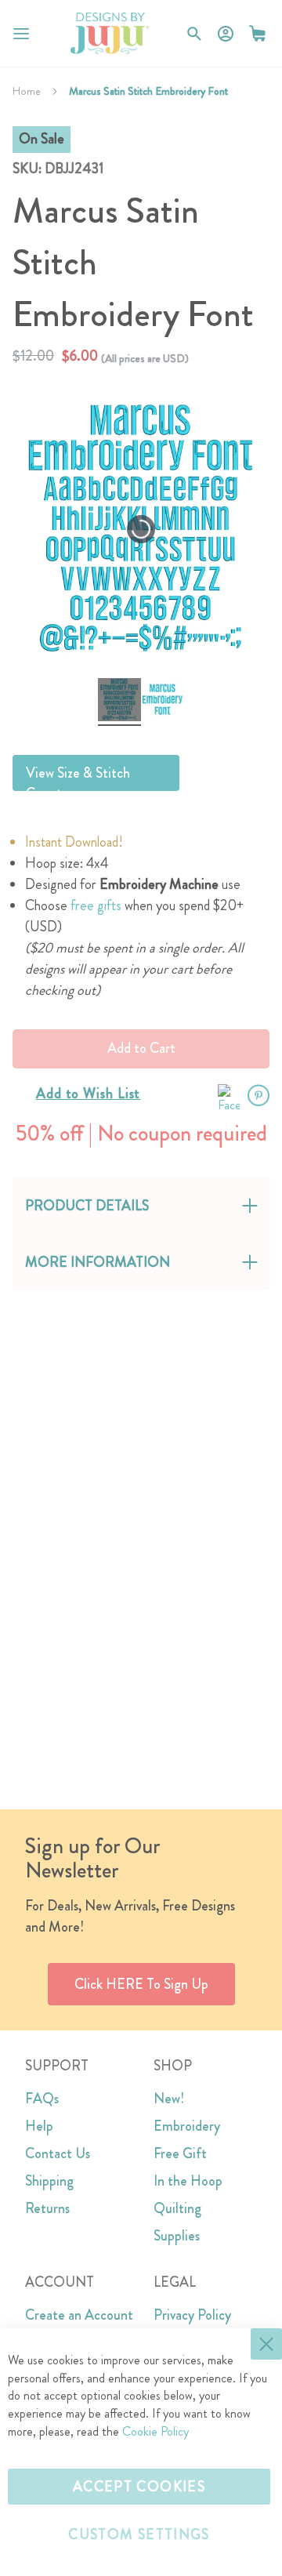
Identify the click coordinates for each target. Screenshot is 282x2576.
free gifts (96, 905)
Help (39, 2126)
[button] (257, 33)
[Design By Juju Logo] (109, 33)
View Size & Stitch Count (78, 777)
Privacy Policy (192, 2315)
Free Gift (180, 2153)
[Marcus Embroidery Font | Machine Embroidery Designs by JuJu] (119, 702)
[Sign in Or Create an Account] (226, 34)
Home (27, 91)
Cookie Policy (155, 2431)
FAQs (42, 2099)
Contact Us (58, 2153)
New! (169, 2099)
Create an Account (79, 2315)
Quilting (177, 2208)
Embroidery (187, 2126)
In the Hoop (188, 2181)
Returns (47, 2208)
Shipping (49, 2181)
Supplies (177, 2236)
